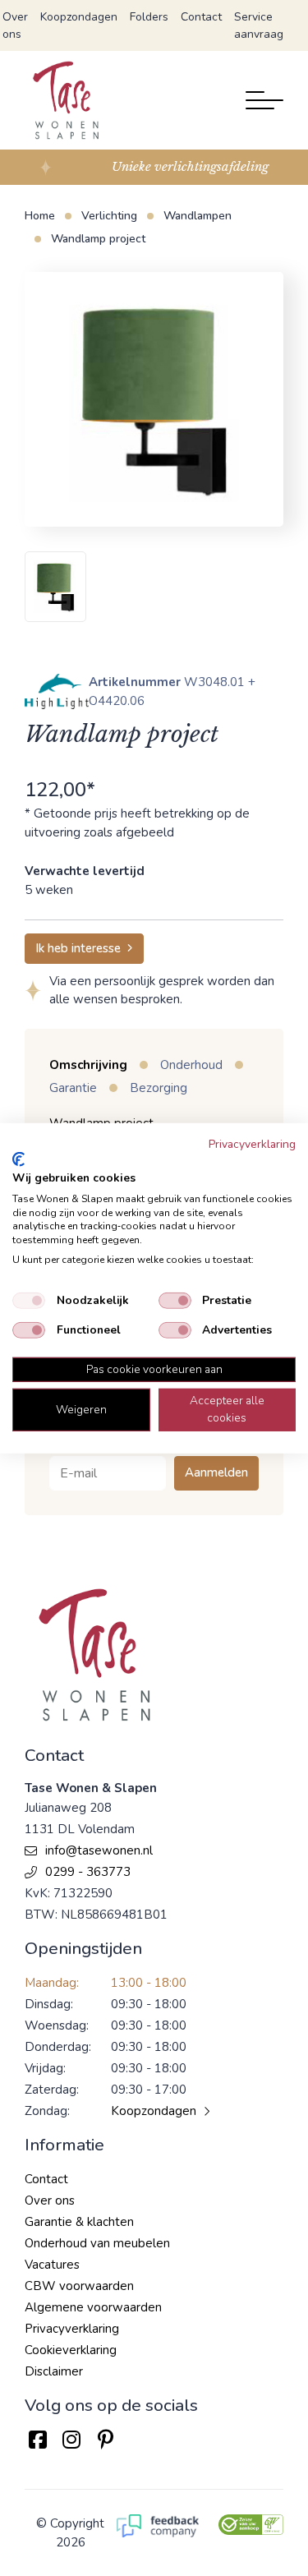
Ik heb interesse (78, 948)
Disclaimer (54, 2371)
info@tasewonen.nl (99, 1850)
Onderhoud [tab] (191, 1065)
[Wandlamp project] (154, 399)
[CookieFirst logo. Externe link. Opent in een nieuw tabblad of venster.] (18, 1159)
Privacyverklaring (72, 2329)
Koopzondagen (79, 17)
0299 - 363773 (88, 1872)
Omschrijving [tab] (88, 1065)
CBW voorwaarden (79, 2286)
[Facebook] (37, 2440)
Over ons (15, 25)
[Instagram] (71, 2440)
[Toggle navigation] (264, 100)
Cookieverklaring (71, 2350)
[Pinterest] (106, 2440)
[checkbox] (29, 1301)
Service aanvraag (259, 25)
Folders (149, 17)
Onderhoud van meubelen (97, 2243)
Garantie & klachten (79, 2222)
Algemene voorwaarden (93, 2307)
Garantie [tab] (73, 1088)
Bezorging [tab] (159, 1088)
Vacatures (52, 2265)
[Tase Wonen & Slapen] (66, 100)
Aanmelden (216, 1472)
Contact (201, 17)
